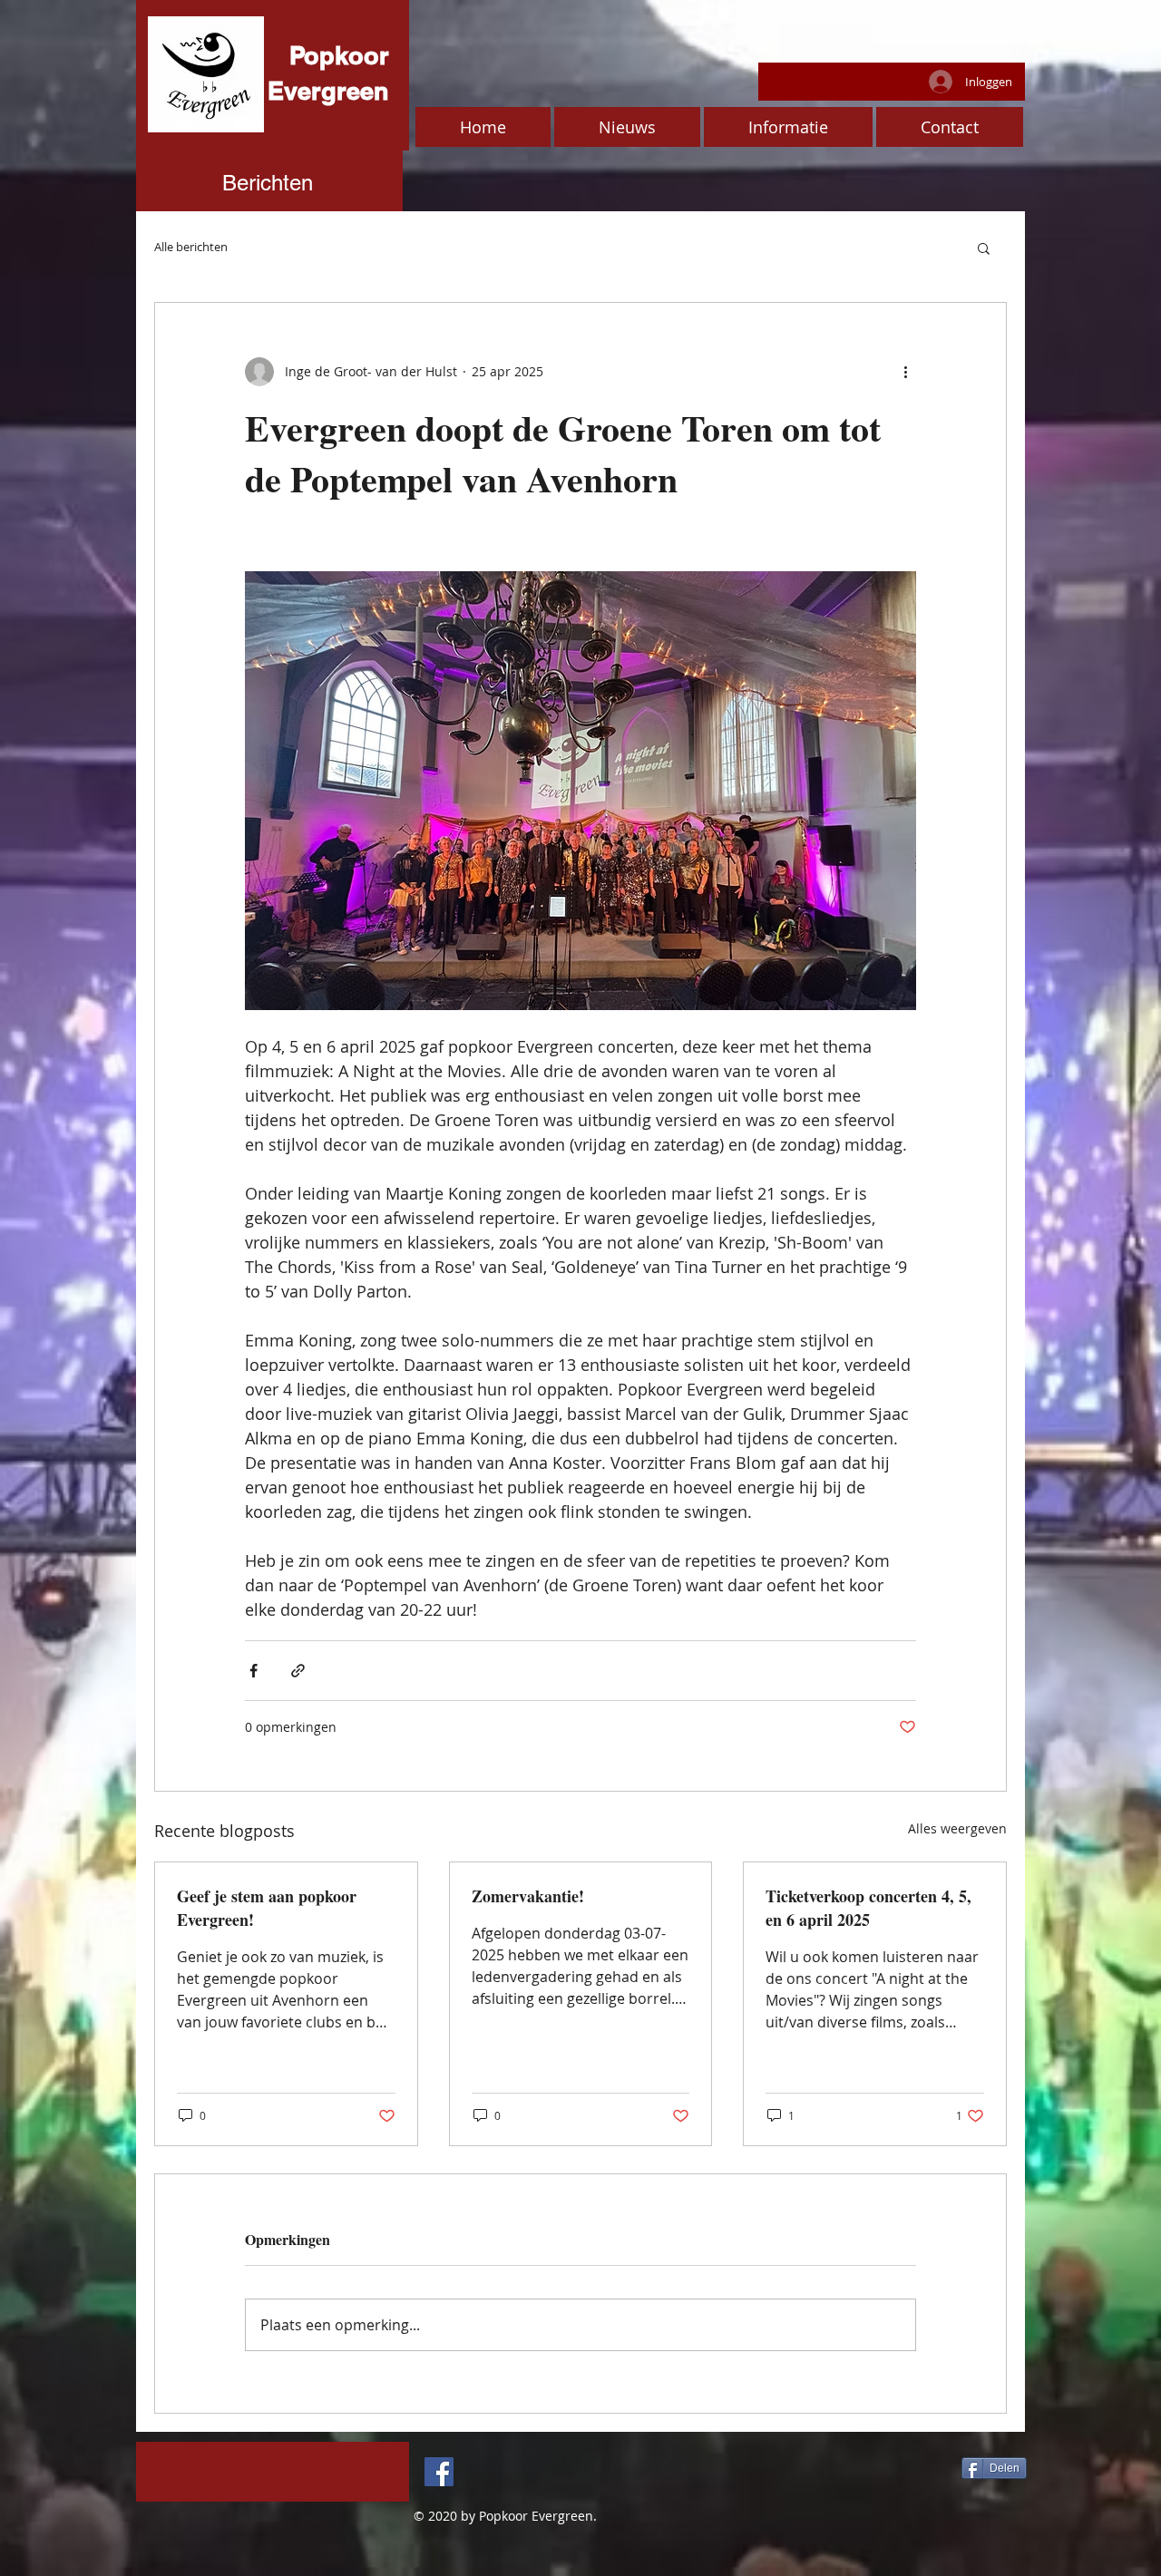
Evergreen (328, 91)
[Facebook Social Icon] (439, 2472)
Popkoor (339, 55)
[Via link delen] (298, 1671)
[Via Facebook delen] (254, 1671)
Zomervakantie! (528, 1896)
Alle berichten (191, 247)
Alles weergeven (957, 1828)
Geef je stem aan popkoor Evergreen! (267, 1908)
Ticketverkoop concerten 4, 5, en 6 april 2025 (868, 1908)
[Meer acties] (905, 372)
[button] (984, 248)
